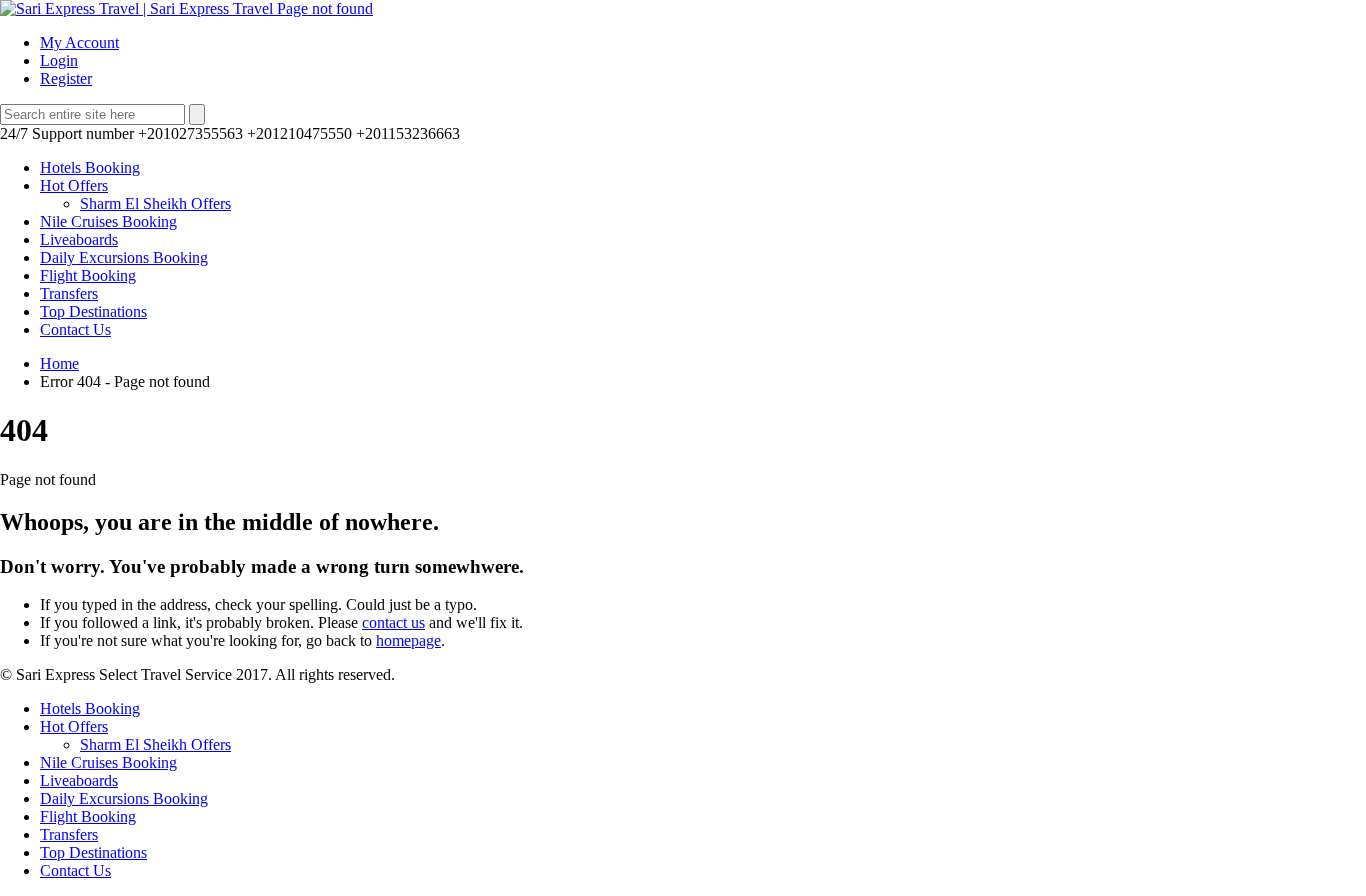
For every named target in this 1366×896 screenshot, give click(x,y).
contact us (393, 622)
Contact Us (75, 329)
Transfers (69, 293)
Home (59, 363)
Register (66, 78)
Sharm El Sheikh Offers (155, 203)
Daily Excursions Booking (124, 257)
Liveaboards (79, 239)
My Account (79, 42)
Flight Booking (88, 275)
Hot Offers (74, 185)
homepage (408, 640)
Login (59, 60)
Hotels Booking (90, 167)
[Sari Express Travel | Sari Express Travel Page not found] (186, 8)
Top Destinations (93, 311)
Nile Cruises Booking (108, 221)
